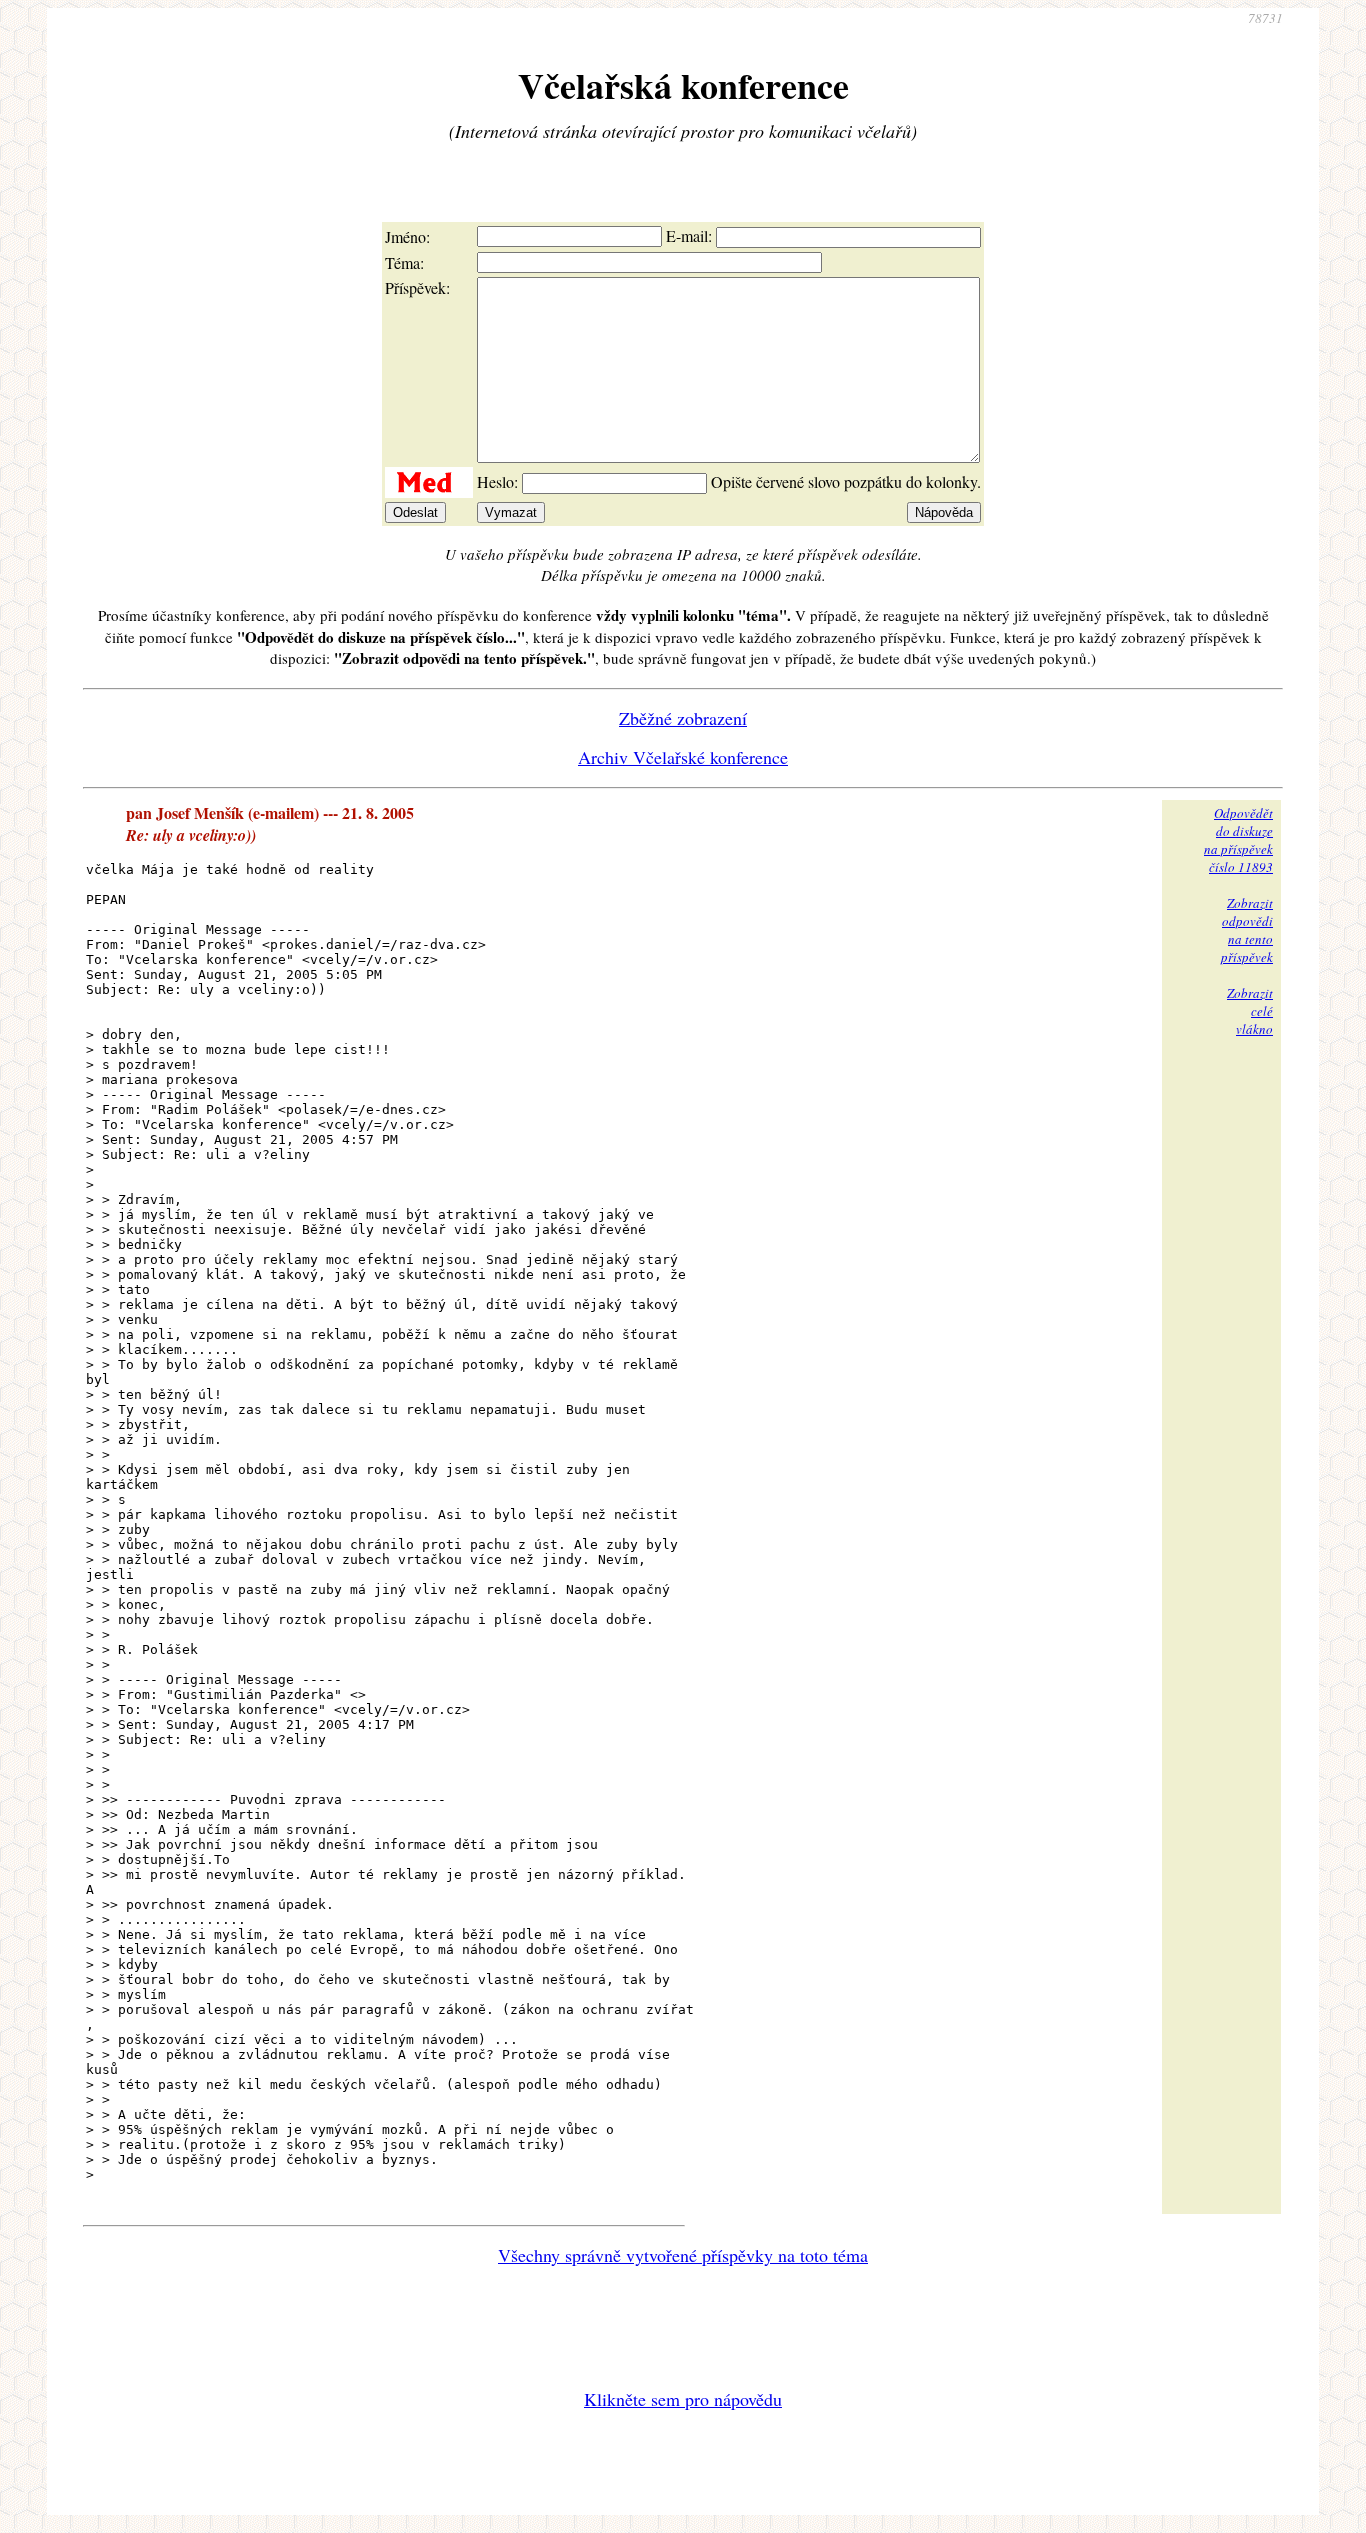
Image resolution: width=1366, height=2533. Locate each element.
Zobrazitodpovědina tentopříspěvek (1247, 930)
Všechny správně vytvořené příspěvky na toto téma (683, 2255)
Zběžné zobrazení (683, 718)
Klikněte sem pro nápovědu (683, 2399)
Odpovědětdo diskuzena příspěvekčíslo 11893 (1238, 840)
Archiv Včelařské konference (683, 757)
